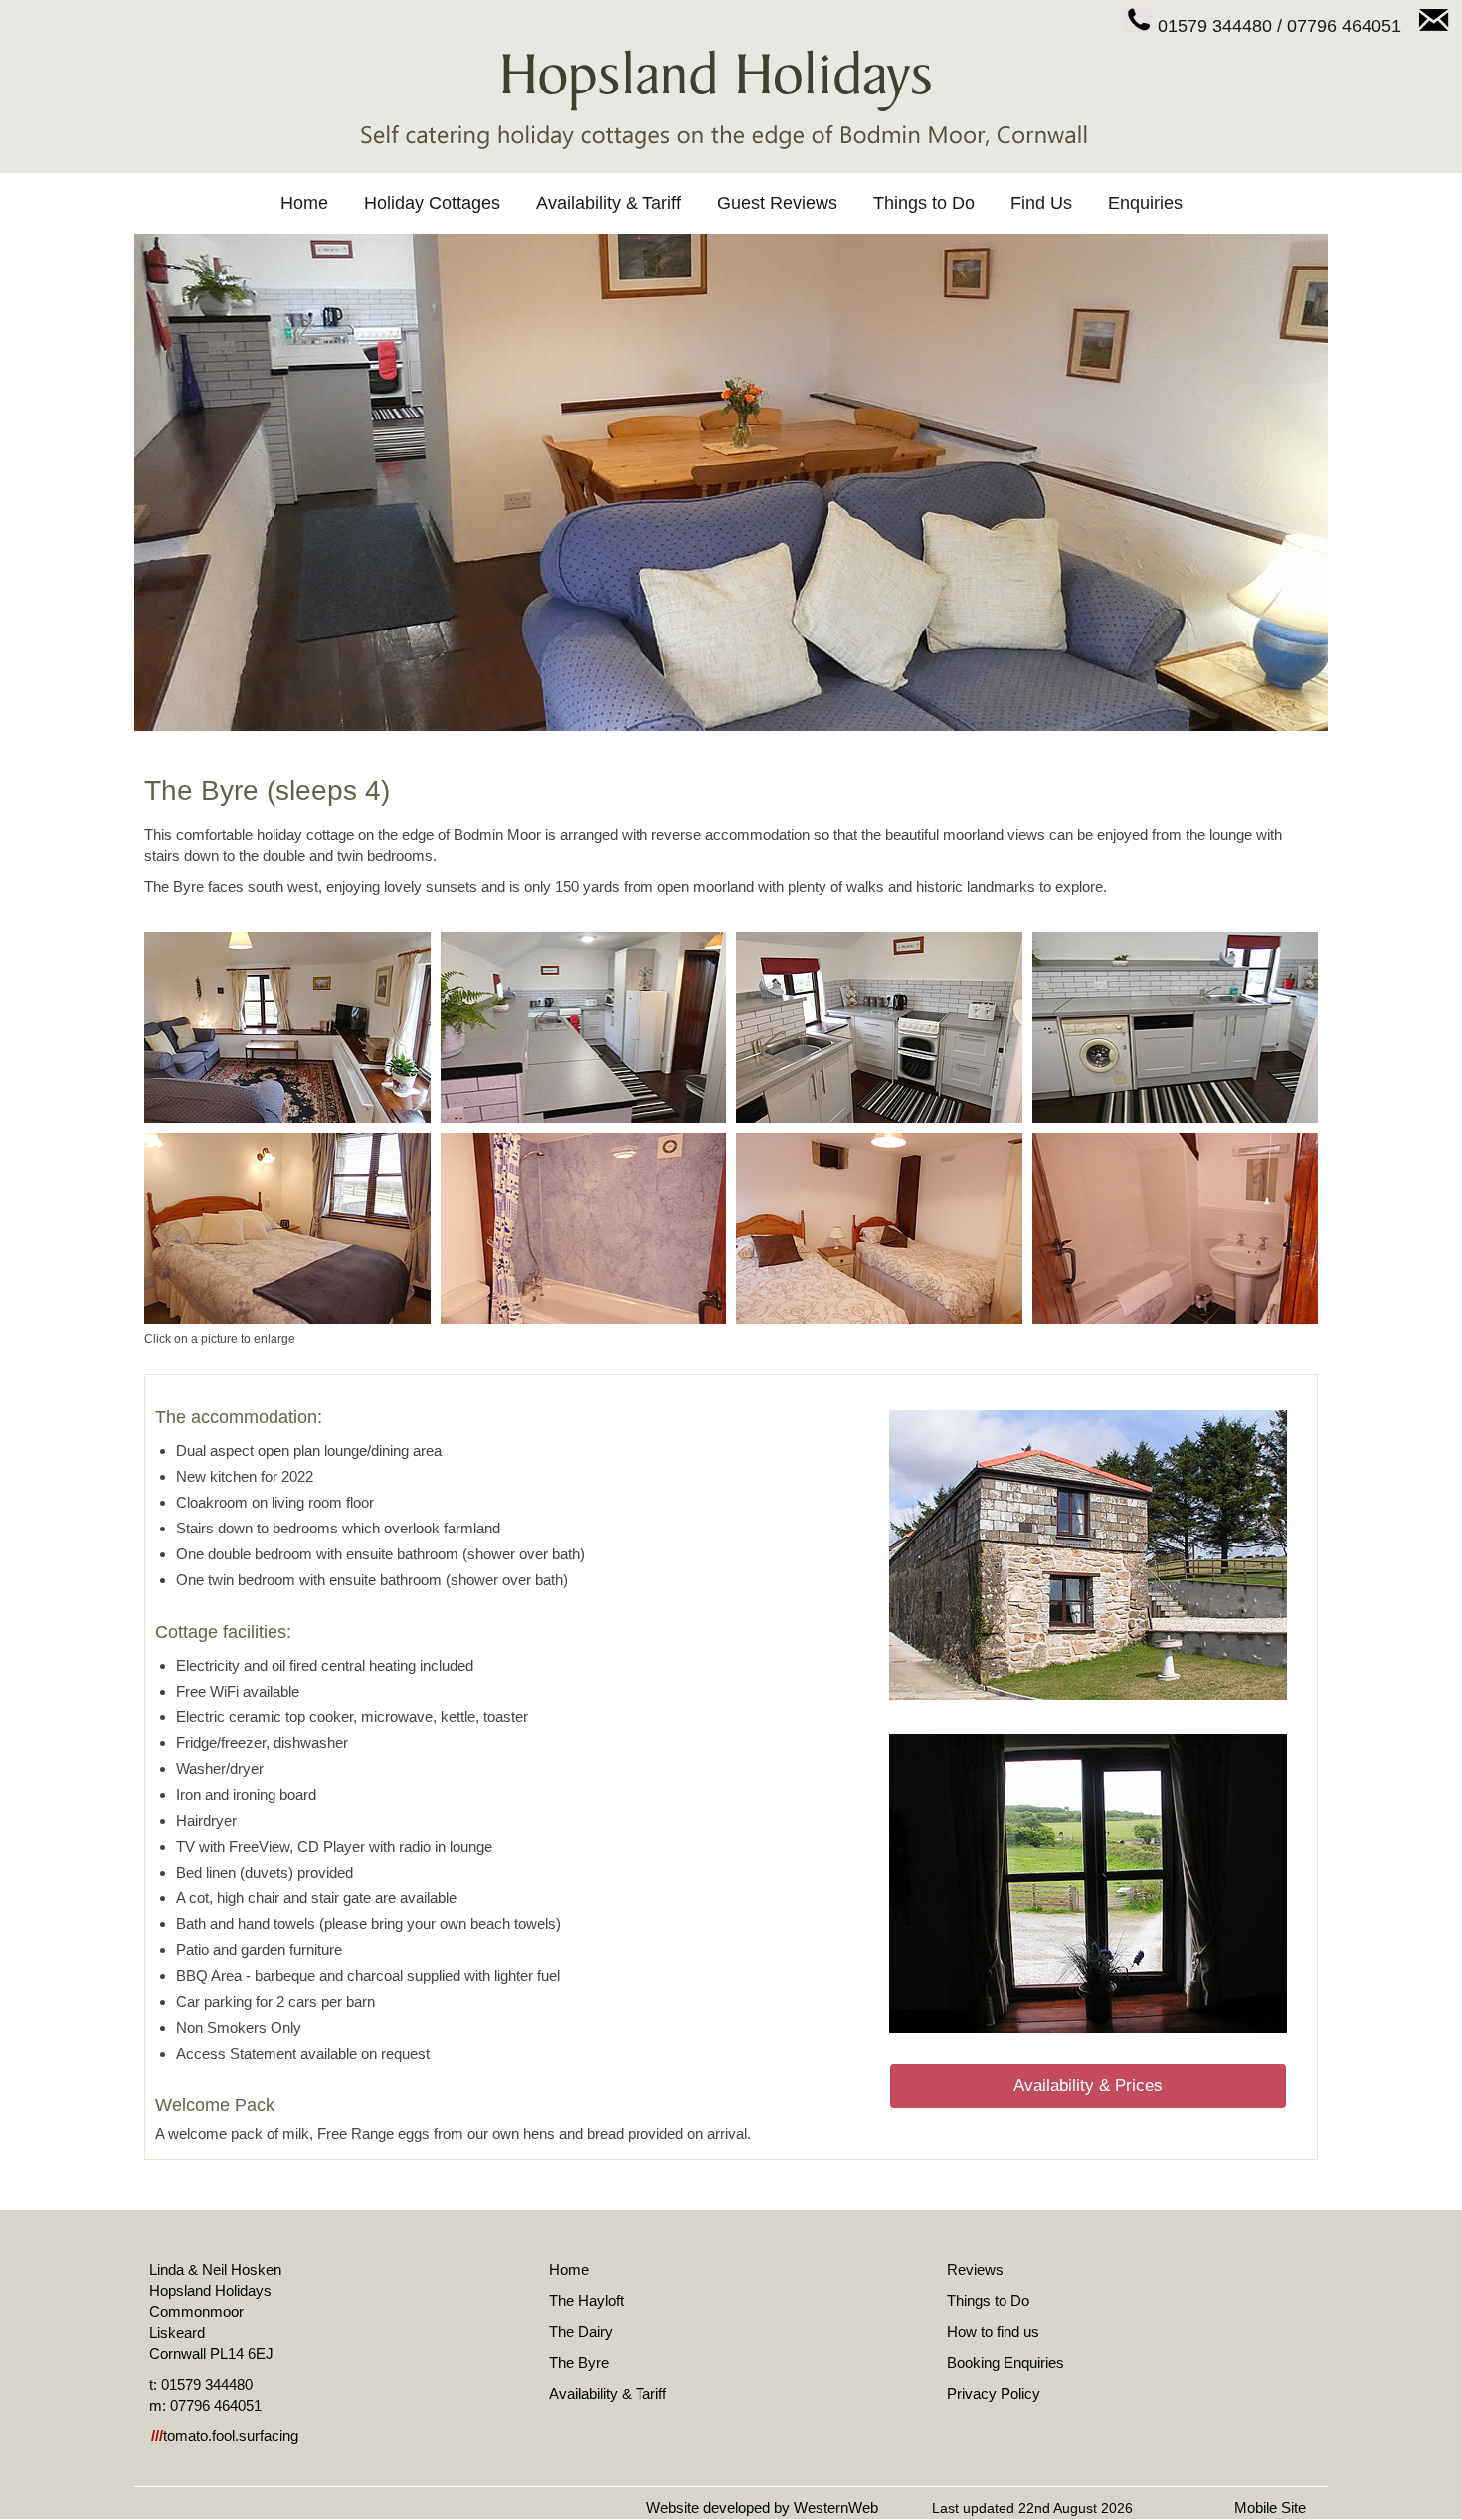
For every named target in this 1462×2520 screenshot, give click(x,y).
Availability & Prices (1088, 2086)
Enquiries (1145, 203)
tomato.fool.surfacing (225, 2436)
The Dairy (581, 2332)
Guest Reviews (777, 203)
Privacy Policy (994, 2393)
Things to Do (924, 203)
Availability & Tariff (609, 203)
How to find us (993, 2332)
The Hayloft (586, 2301)
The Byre (579, 2362)
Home (304, 203)
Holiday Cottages (432, 203)
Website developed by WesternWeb (762, 2508)
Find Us (1041, 203)
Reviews (975, 2270)
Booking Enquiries (1005, 2362)
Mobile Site (1270, 2508)
